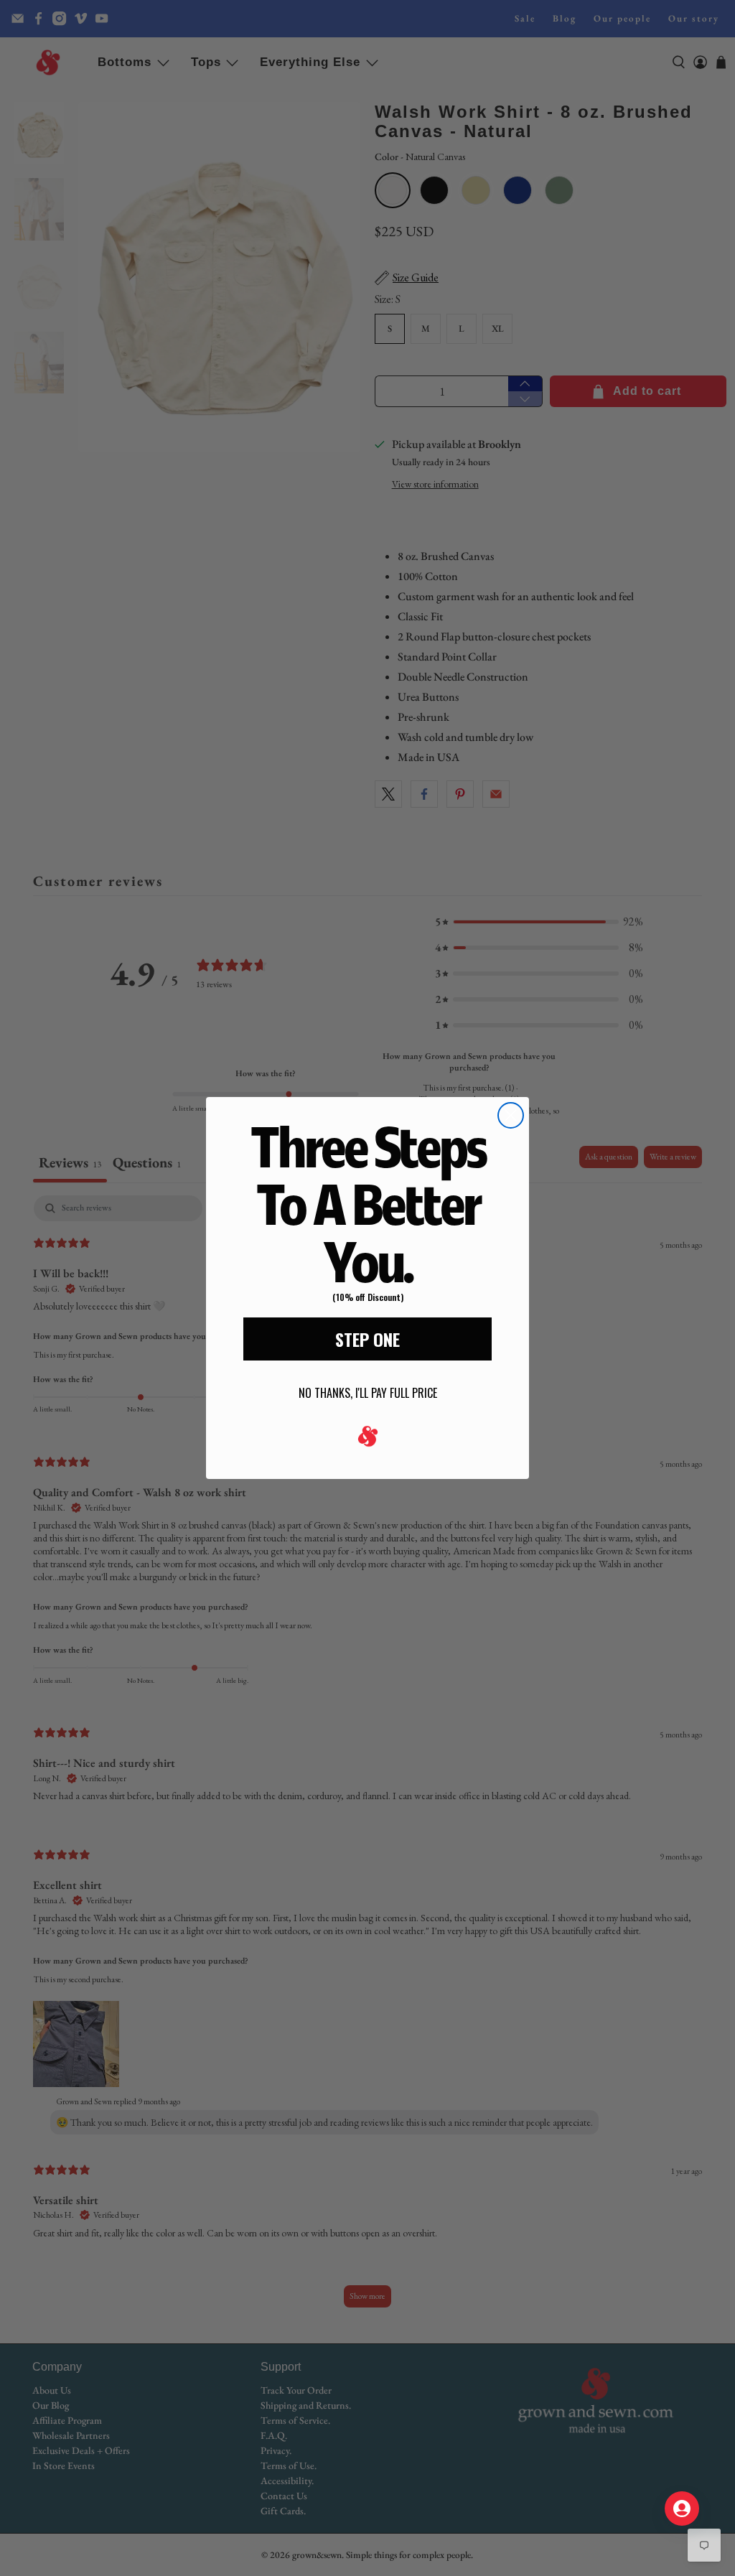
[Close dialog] (511, 1115)
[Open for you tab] (682, 2509)
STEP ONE (367, 1339)
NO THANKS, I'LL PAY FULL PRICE (368, 1393)
